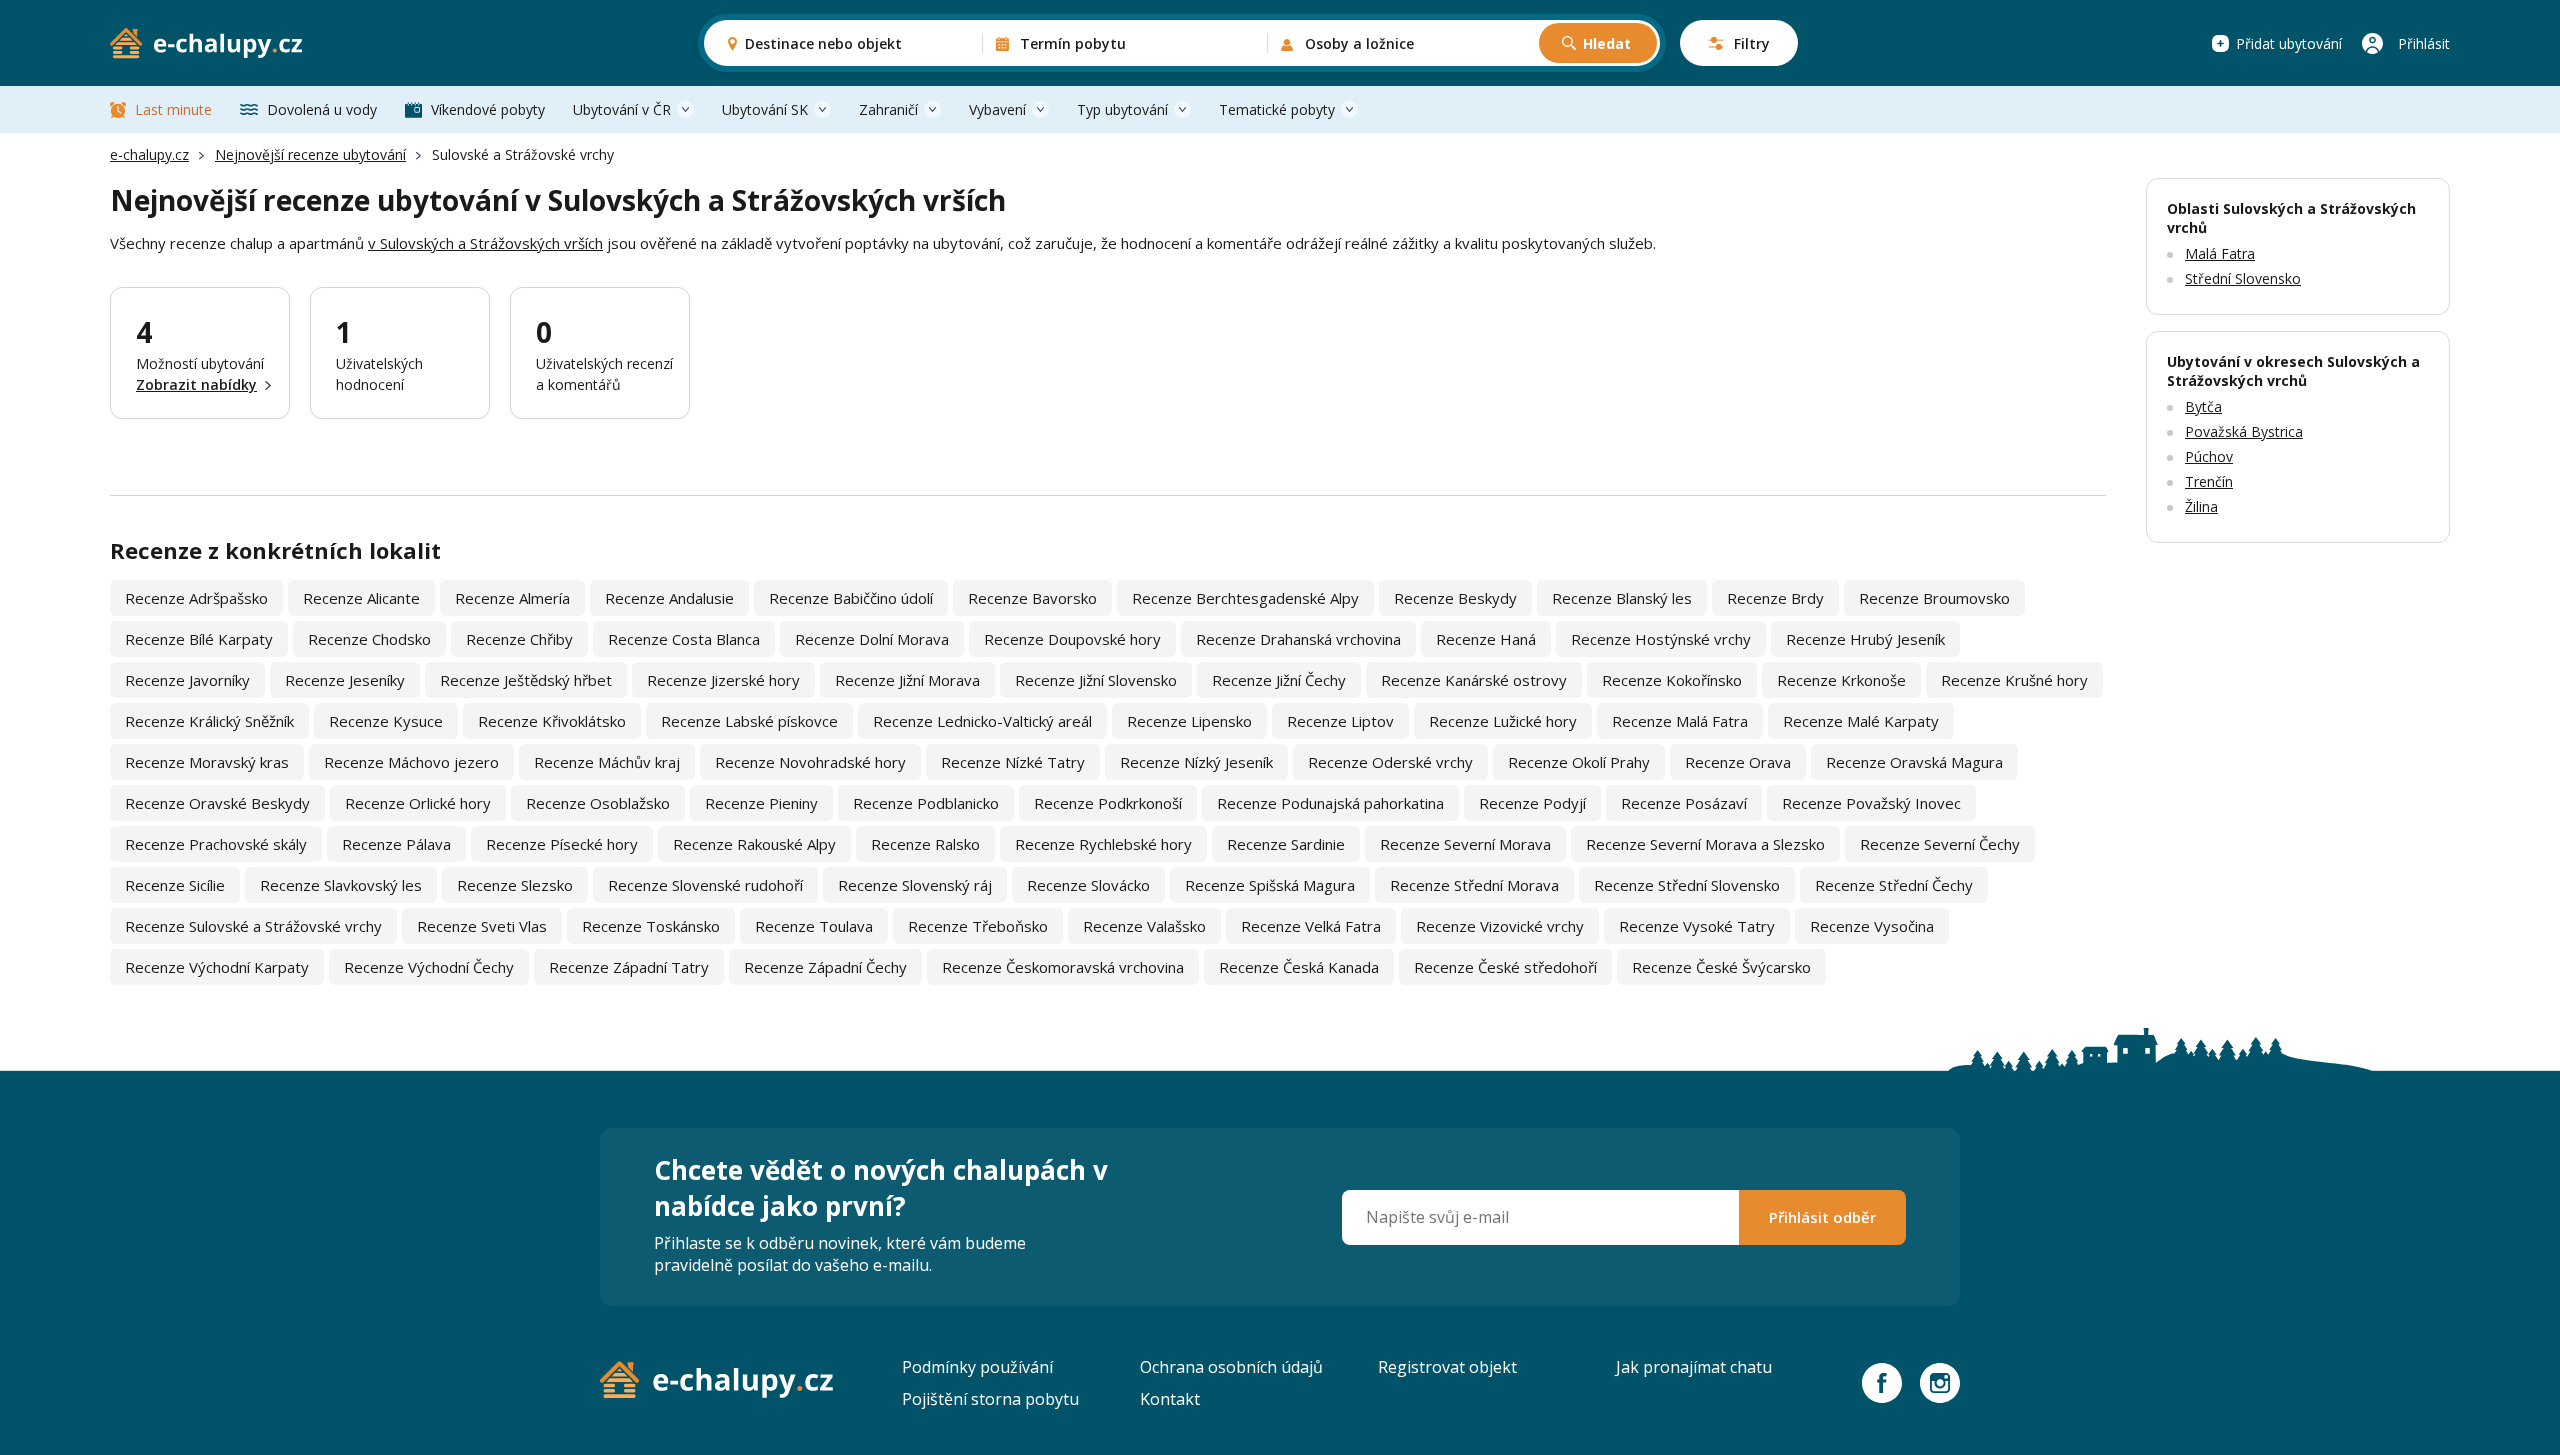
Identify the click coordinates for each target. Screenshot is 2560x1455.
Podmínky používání (977, 1367)
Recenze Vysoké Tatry (1697, 926)
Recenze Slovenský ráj (915, 885)
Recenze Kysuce (386, 721)
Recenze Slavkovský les (341, 885)
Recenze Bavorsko (1032, 598)
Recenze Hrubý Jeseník (1865, 639)
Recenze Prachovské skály (216, 844)
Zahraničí (888, 109)
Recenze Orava (1738, 762)
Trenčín (2209, 481)
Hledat (1607, 43)
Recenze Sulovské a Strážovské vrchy (253, 926)
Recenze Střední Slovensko (1687, 885)
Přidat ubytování (2289, 43)
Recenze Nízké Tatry (1013, 762)
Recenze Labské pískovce (749, 721)
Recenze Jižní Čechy (1279, 680)
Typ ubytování (1122, 109)
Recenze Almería (512, 598)
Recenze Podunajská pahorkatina (1330, 803)
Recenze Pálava (396, 844)
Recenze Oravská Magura (1914, 762)
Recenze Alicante (361, 598)
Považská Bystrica (2244, 431)
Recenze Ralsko (925, 844)
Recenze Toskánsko (651, 926)
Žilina (2201, 506)
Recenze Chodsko (369, 639)
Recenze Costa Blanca (684, 639)
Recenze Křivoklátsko (552, 721)
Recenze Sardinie (1286, 844)
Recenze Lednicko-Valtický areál (982, 721)
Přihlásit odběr (1822, 1217)
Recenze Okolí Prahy (1579, 762)
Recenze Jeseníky (345, 680)
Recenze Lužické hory (1503, 721)
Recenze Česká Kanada (1299, 967)
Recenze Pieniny (761, 803)
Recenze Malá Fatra (1680, 721)
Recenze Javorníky (187, 680)
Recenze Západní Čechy (825, 967)
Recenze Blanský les (1622, 598)
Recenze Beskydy (1455, 598)
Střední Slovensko (2243, 278)
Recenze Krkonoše (1841, 680)
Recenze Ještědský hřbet (526, 680)
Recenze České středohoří (1505, 967)
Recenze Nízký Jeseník (1196, 762)
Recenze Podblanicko (926, 803)
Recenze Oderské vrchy (1390, 762)
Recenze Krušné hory (2014, 680)
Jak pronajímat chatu (1694, 1367)
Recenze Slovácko (1088, 885)
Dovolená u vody (322, 109)
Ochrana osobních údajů (1231, 1367)
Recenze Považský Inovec (1871, 803)
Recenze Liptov (1340, 721)
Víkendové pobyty (488, 109)
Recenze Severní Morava (1465, 844)
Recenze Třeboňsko (978, 926)
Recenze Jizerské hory (723, 680)
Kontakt (1170, 1399)
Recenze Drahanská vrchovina (1298, 639)
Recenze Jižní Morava (907, 680)
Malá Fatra (2220, 253)
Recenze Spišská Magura (1270, 885)
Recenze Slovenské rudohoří (705, 885)
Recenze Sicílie (175, 885)
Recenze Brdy (1775, 598)
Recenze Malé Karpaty (1861, 721)
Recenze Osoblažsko (598, 803)
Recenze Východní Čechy (429, 967)
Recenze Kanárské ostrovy (1474, 680)
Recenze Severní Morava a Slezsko (1705, 844)
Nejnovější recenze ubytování (310, 154)
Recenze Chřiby (519, 639)
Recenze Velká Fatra (1311, 926)
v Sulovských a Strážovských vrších (485, 243)
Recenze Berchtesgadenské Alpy (1245, 598)
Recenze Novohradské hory (810, 762)
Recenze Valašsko (1144, 926)
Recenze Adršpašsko (196, 598)
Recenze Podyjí (1532, 803)
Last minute (173, 109)
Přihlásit (2424, 43)
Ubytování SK (765, 109)
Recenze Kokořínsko (1672, 680)
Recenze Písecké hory (562, 844)
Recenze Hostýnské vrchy (1661, 639)
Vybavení (997, 109)
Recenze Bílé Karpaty (199, 639)
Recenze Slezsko (515, 885)
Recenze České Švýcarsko (1721, 967)
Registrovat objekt (1447, 1367)
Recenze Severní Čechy (1940, 844)
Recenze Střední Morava (1474, 885)
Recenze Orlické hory (418, 803)
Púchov (2209, 456)
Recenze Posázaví (1684, 803)
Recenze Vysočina (1872, 926)
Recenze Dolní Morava (872, 639)
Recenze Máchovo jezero (411, 762)
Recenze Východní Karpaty (217, 967)
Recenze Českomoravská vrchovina (1063, 967)
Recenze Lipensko (1189, 721)
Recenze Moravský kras (207, 762)
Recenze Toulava (814, 926)
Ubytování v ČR (622, 109)
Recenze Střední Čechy (1894, 885)
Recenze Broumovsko (1934, 598)
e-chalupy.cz (149, 154)
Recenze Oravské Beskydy (217, 803)
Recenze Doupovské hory (1072, 639)
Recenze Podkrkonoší (1108, 803)
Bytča (2203, 406)
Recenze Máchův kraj (607, 762)
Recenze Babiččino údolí (851, 598)
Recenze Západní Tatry (629, 967)
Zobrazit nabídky (196, 384)
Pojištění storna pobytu (990, 1399)
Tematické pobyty (1277, 109)
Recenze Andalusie (669, 598)
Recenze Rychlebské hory (1103, 844)
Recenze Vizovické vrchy (1500, 926)
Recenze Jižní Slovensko (1096, 680)
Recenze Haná (1486, 639)
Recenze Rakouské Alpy (754, 844)
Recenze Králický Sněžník (209, 721)
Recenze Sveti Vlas (482, 926)
